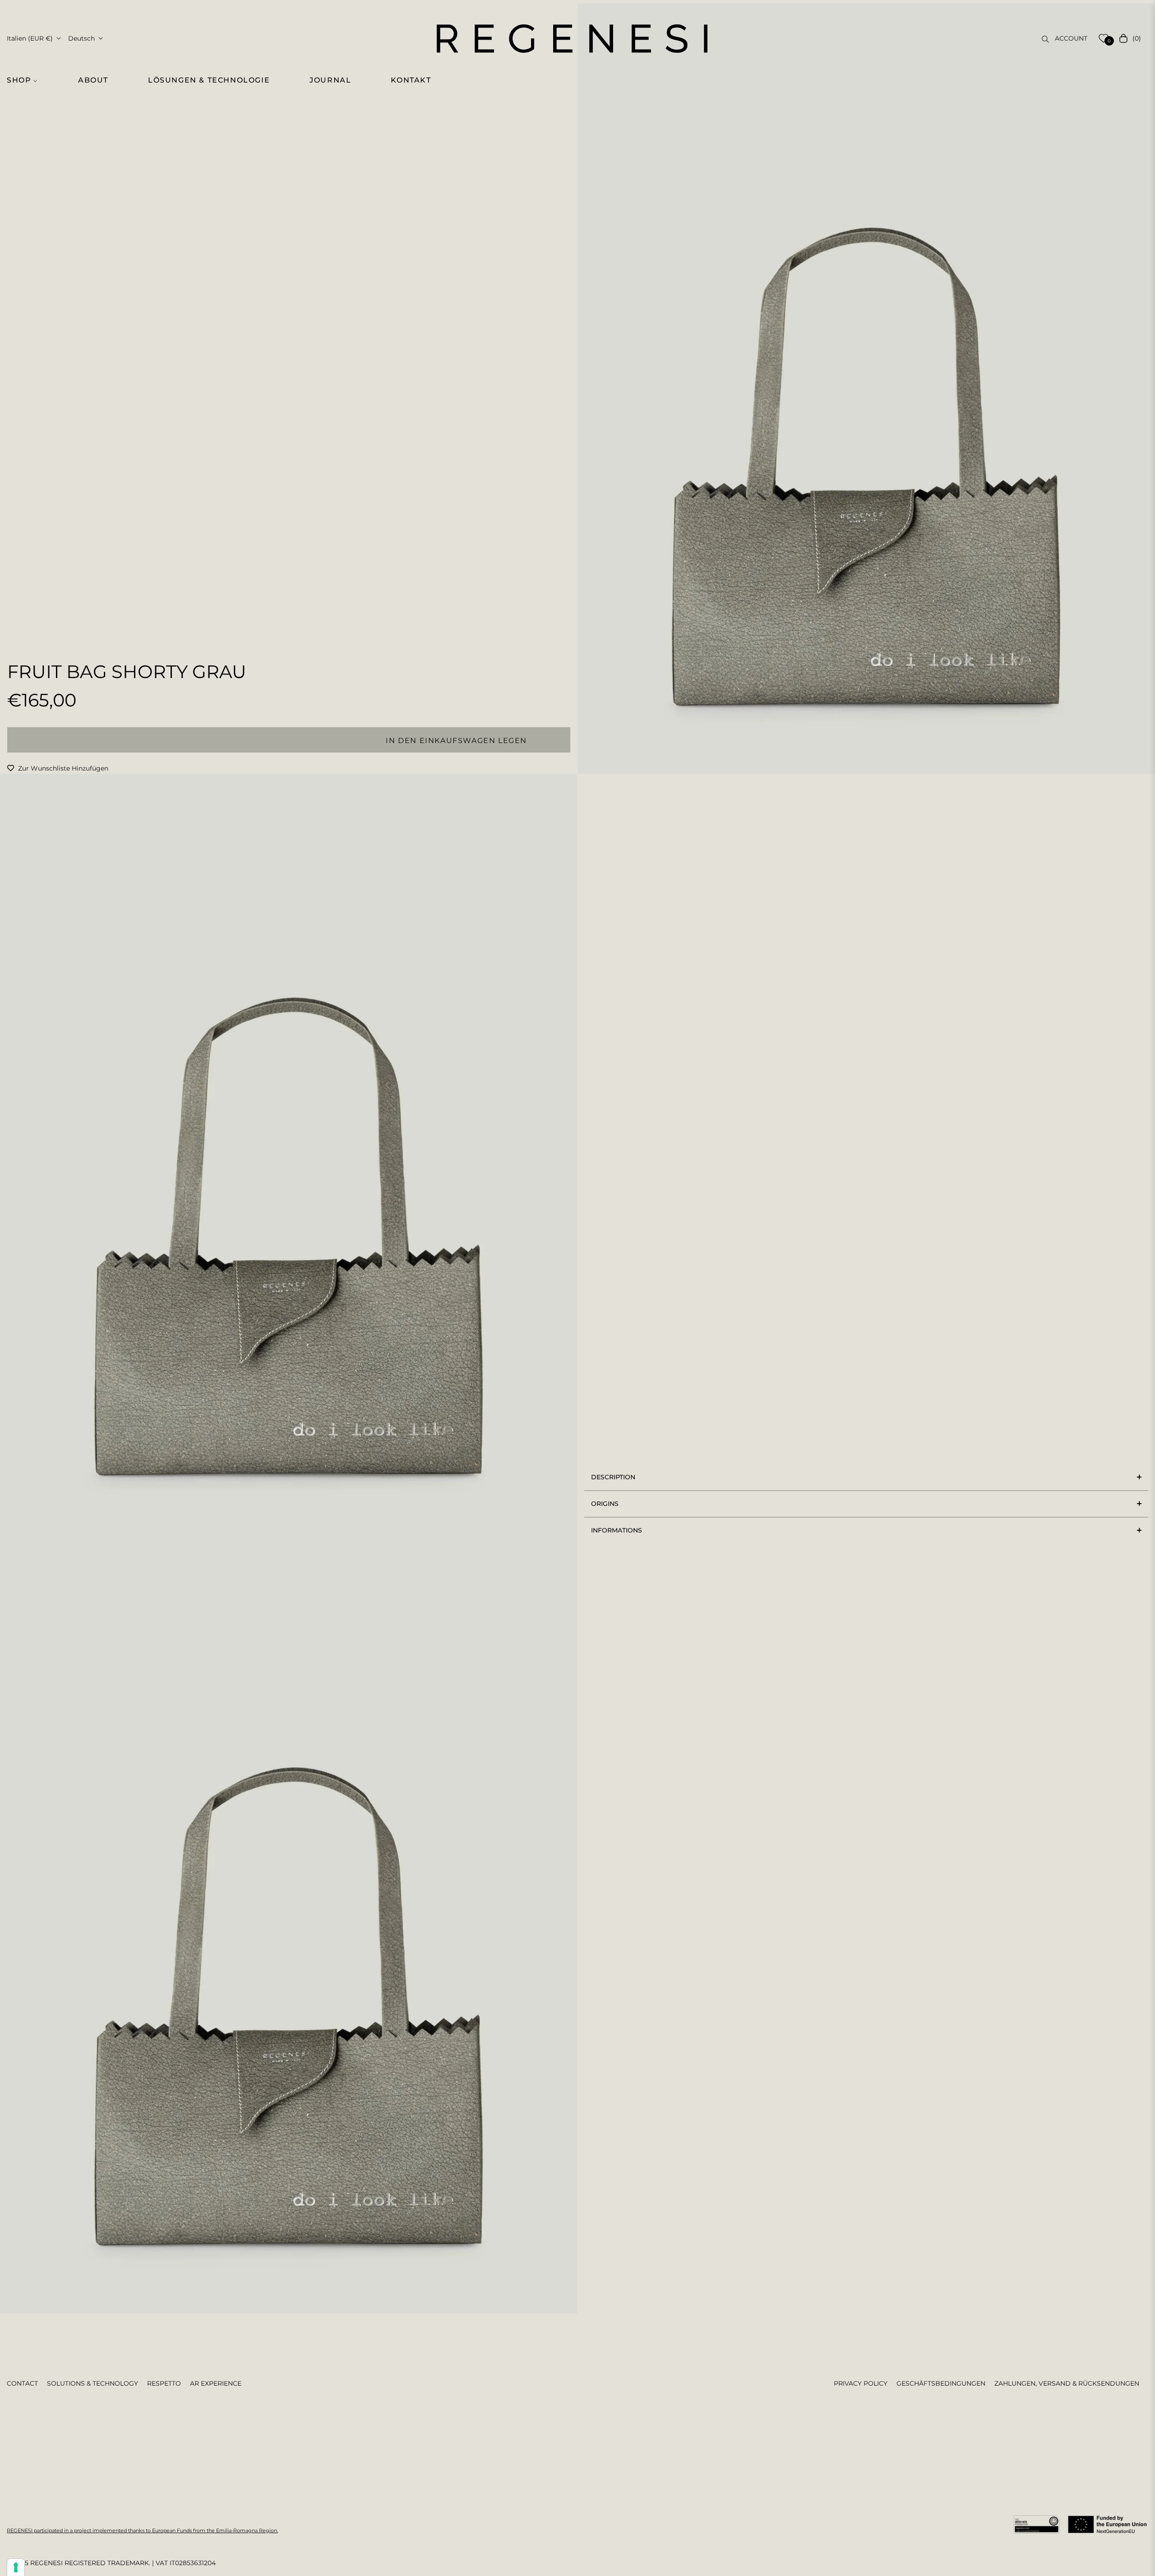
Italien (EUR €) (30, 38)
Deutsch (81, 38)
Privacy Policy (861, 2383)
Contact (22, 2383)
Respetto (164, 2383)
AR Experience (216, 2383)
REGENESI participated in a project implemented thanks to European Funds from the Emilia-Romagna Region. (142, 2530)
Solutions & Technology (92, 2383)
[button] (27, 80)
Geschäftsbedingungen (941, 2383)
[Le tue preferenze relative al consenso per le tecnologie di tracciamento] (16, 2567)
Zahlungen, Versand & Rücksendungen (1067, 2383)
